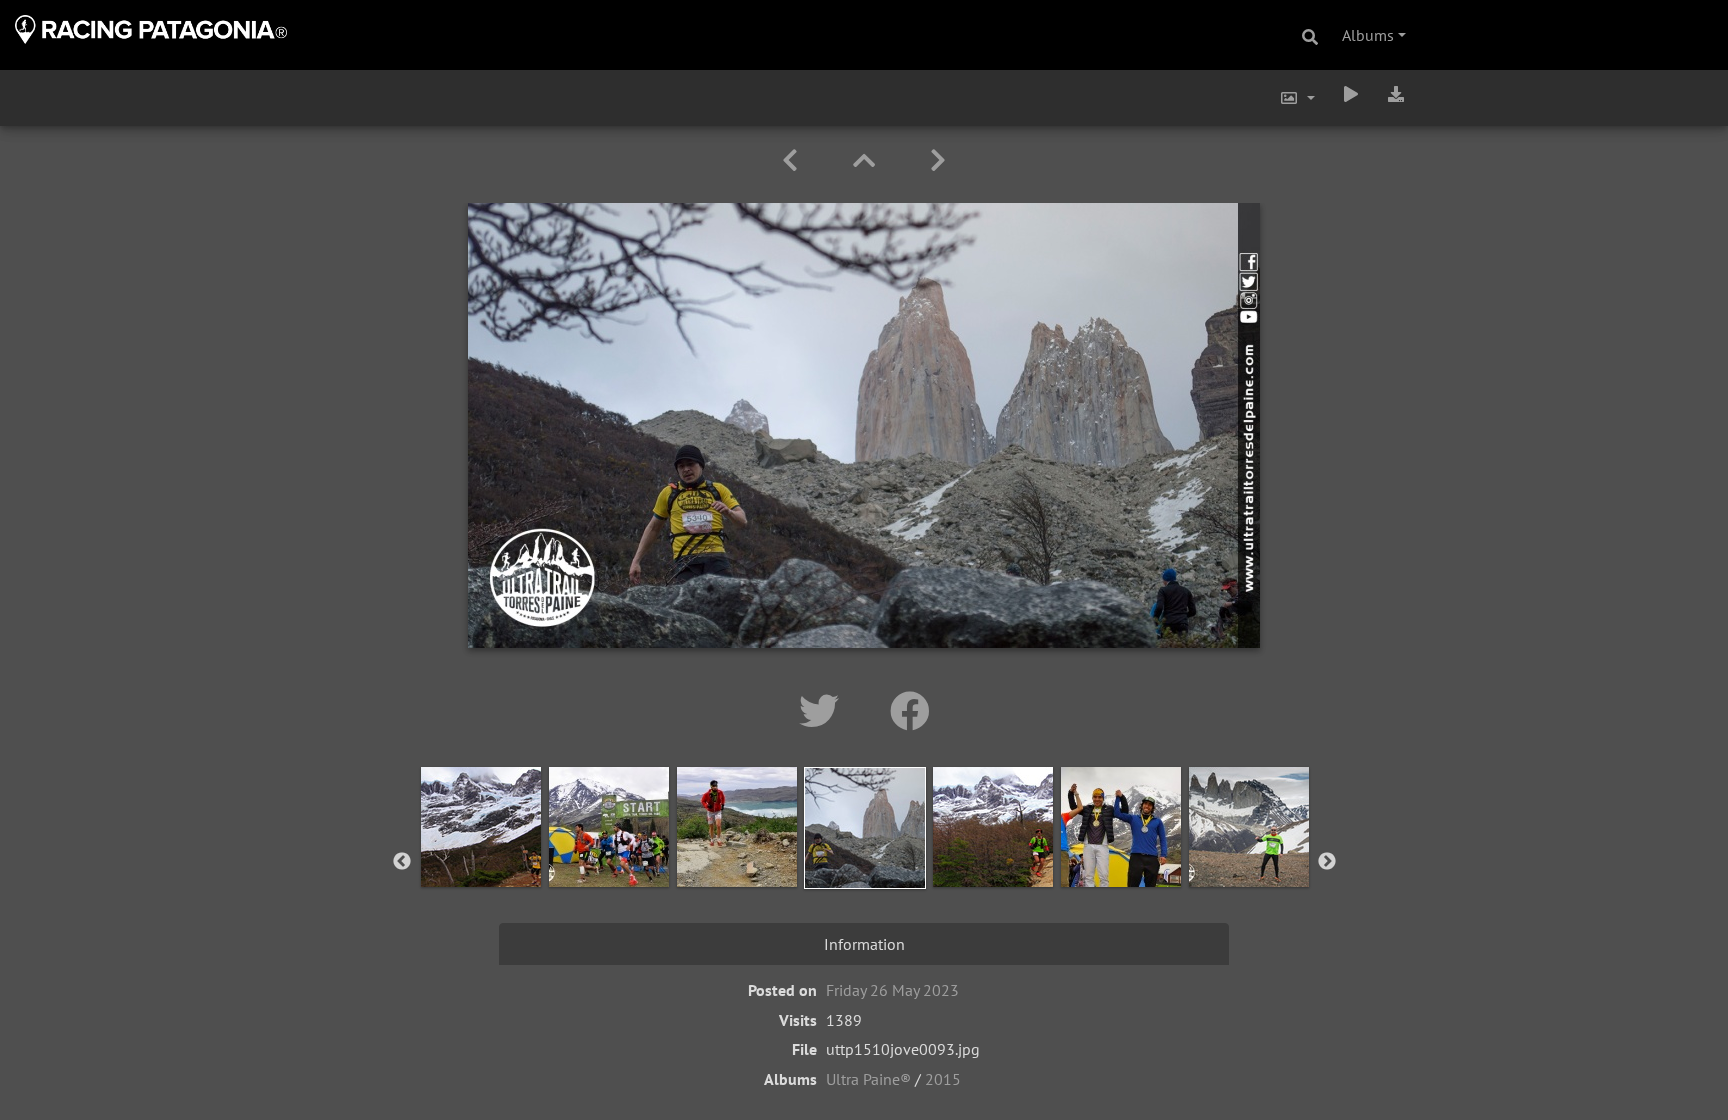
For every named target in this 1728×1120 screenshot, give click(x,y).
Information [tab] (864, 944)
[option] (481, 858)
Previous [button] (402, 862)
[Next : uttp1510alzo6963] (938, 160)
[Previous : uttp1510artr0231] (793, 160)
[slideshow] (1351, 94)
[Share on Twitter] (824, 711)
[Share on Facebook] (910, 711)
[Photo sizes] (1297, 98)
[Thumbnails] (867, 160)
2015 (943, 1079)
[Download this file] (1396, 94)
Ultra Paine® (868, 1079)
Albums (1368, 35)
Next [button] (1327, 862)
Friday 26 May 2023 (892, 990)
